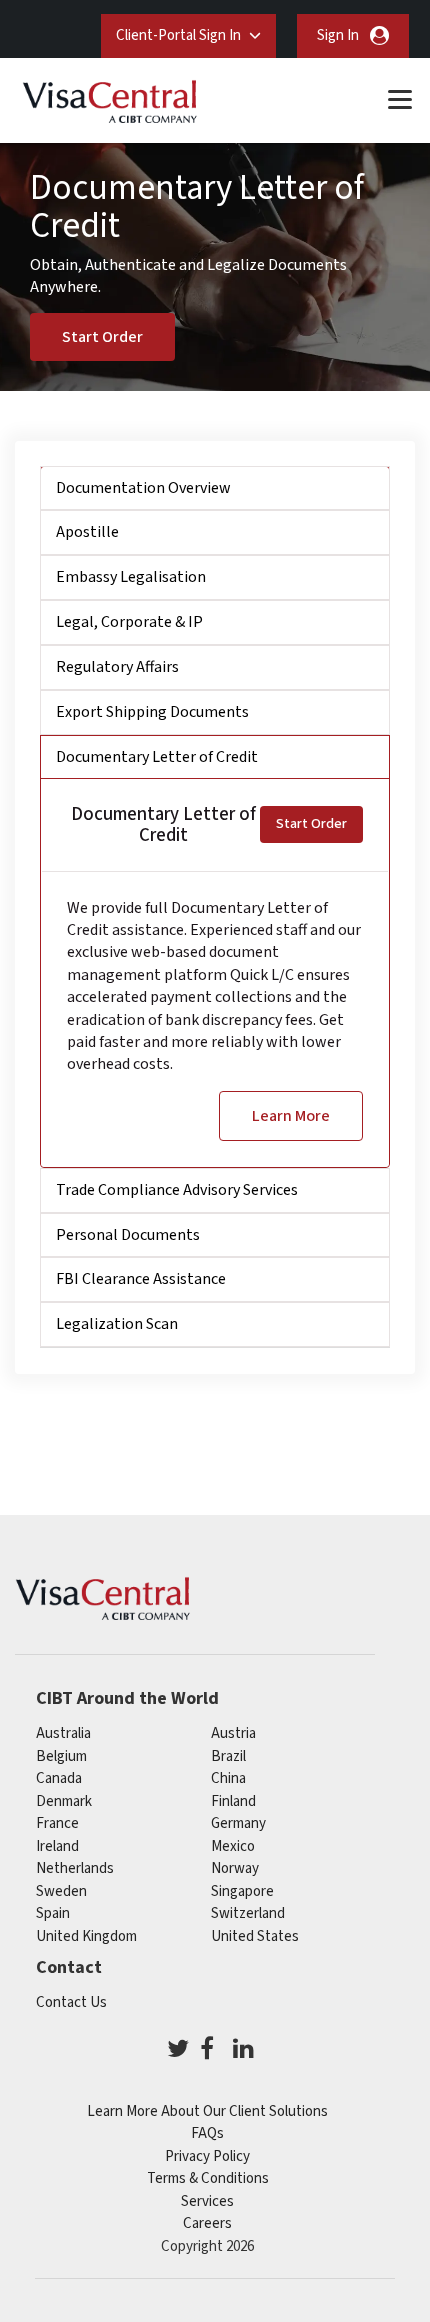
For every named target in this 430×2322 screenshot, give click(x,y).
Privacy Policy (207, 2156)
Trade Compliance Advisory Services (177, 1190)
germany (238, 1823)
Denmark (64, 1801)
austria (233, 1733)
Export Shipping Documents (152, 712)
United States (255, 1936)
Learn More (291, 1116)
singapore (242, 1891)
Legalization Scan (117, 1324)
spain (53, 1913)
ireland (57, 1846)
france (57, 1823)
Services (207, 2201)
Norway (235, 1868)
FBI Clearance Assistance (141, 1279)
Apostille (87, 532)
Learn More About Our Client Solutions (207, 2111)
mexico (233, 1846)
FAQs (207, 2133)
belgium (61, 1756)
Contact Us (71, 2002)
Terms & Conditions (208, 2178)
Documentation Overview (143, 488)
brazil (228, 1756)
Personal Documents (128, 1235)
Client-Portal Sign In (178, 35)
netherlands (75, 1868)
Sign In (338, 35)
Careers (207, 2223)
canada (59, 1778)
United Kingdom (86, 1936)
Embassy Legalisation (131, 577)
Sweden (61, 1891)
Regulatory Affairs (117, 667)
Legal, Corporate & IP (129, 622)
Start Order (102, 337)
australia (63, 1733)
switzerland (248, 1913)
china (228, 1778)
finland (233, 1801)
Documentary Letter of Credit (157, 757)
